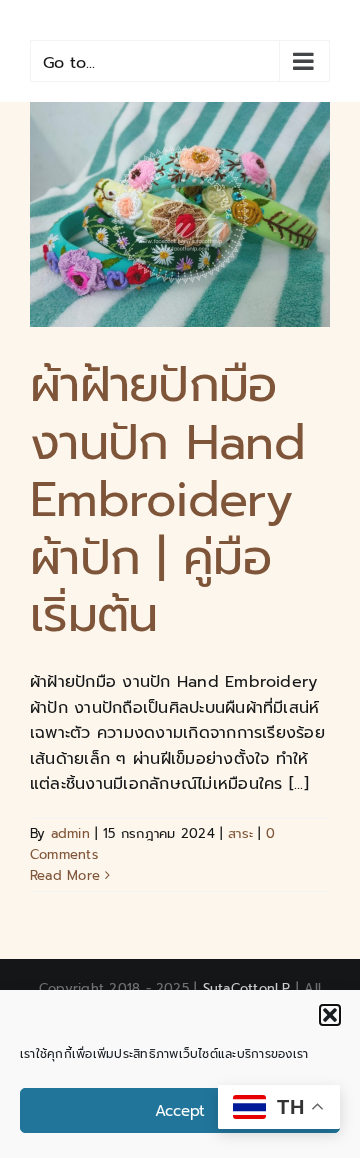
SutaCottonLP (247, 988)
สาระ (240, 833)
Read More (65, 875)
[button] (330, 1015)
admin (70, 833)
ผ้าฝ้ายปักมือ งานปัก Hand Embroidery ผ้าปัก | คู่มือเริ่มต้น (167, 500)
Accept (180, 1111)
